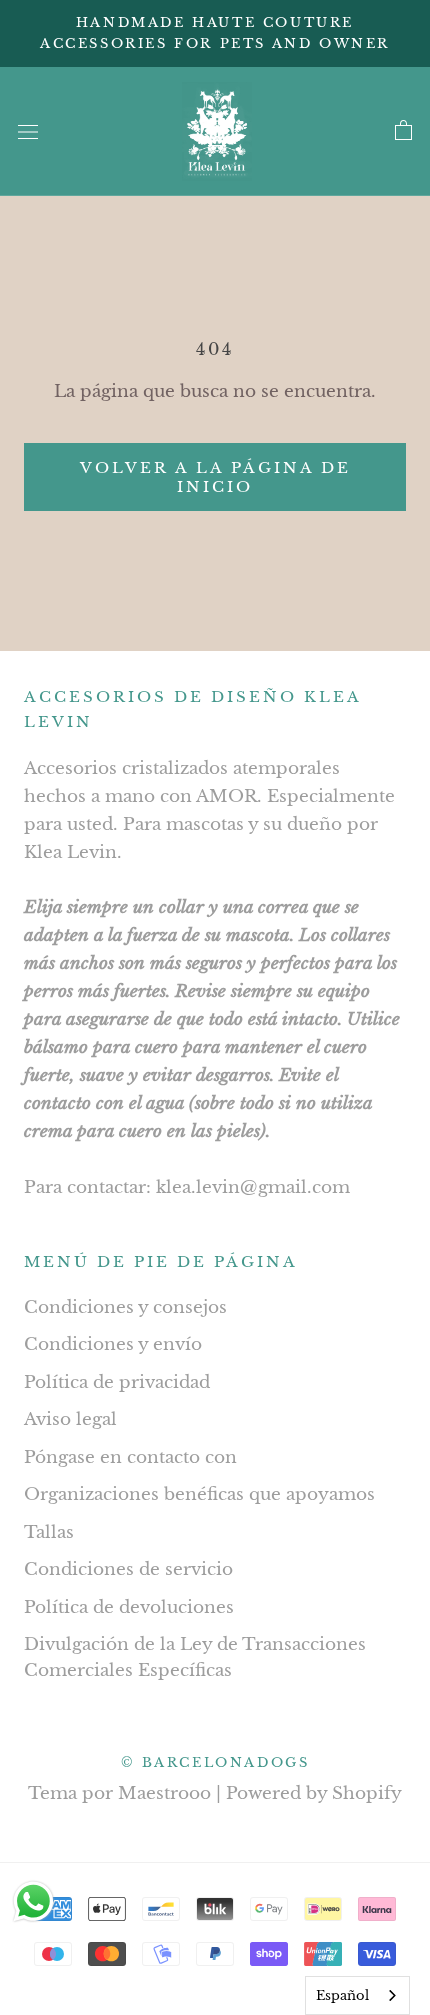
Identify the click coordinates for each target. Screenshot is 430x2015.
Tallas (49, 1532)
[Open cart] (403, 131)
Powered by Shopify (314, 1793)
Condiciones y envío (113, 1344)
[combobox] (357, 1995)
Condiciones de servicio (128, 1569)
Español (342, 1995)
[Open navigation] (28, 131)
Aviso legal (70, 1419)
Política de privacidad (117, 1382)
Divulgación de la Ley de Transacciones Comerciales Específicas (195, 1657)
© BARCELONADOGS (215, 1762)
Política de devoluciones (129, 1607)
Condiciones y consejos (125, 1307)
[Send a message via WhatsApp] (33, 1901)
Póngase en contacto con (130, 1457)
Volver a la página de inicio (215, 477)
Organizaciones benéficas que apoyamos (199, 1494)
